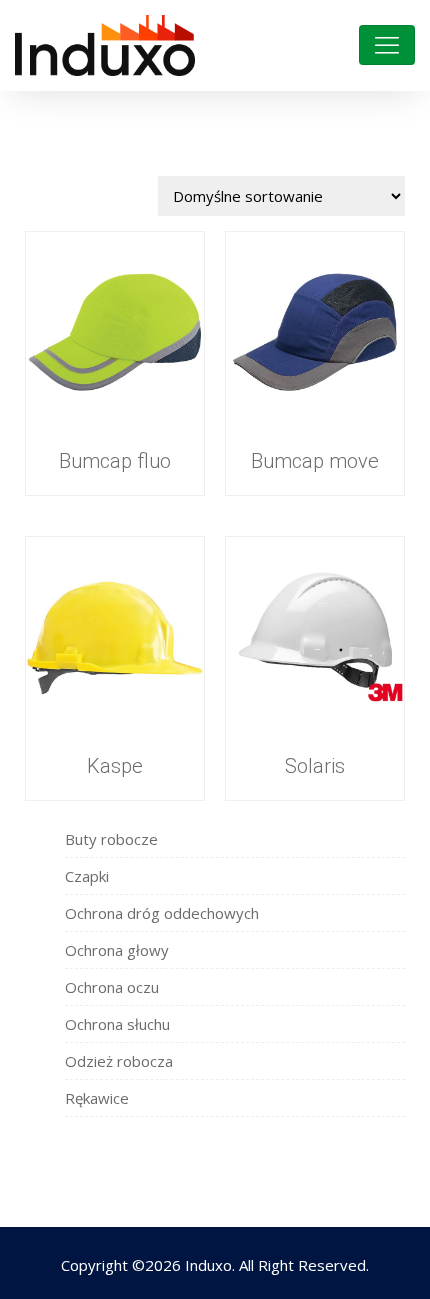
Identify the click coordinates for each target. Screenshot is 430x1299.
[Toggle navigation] (387, 45)
